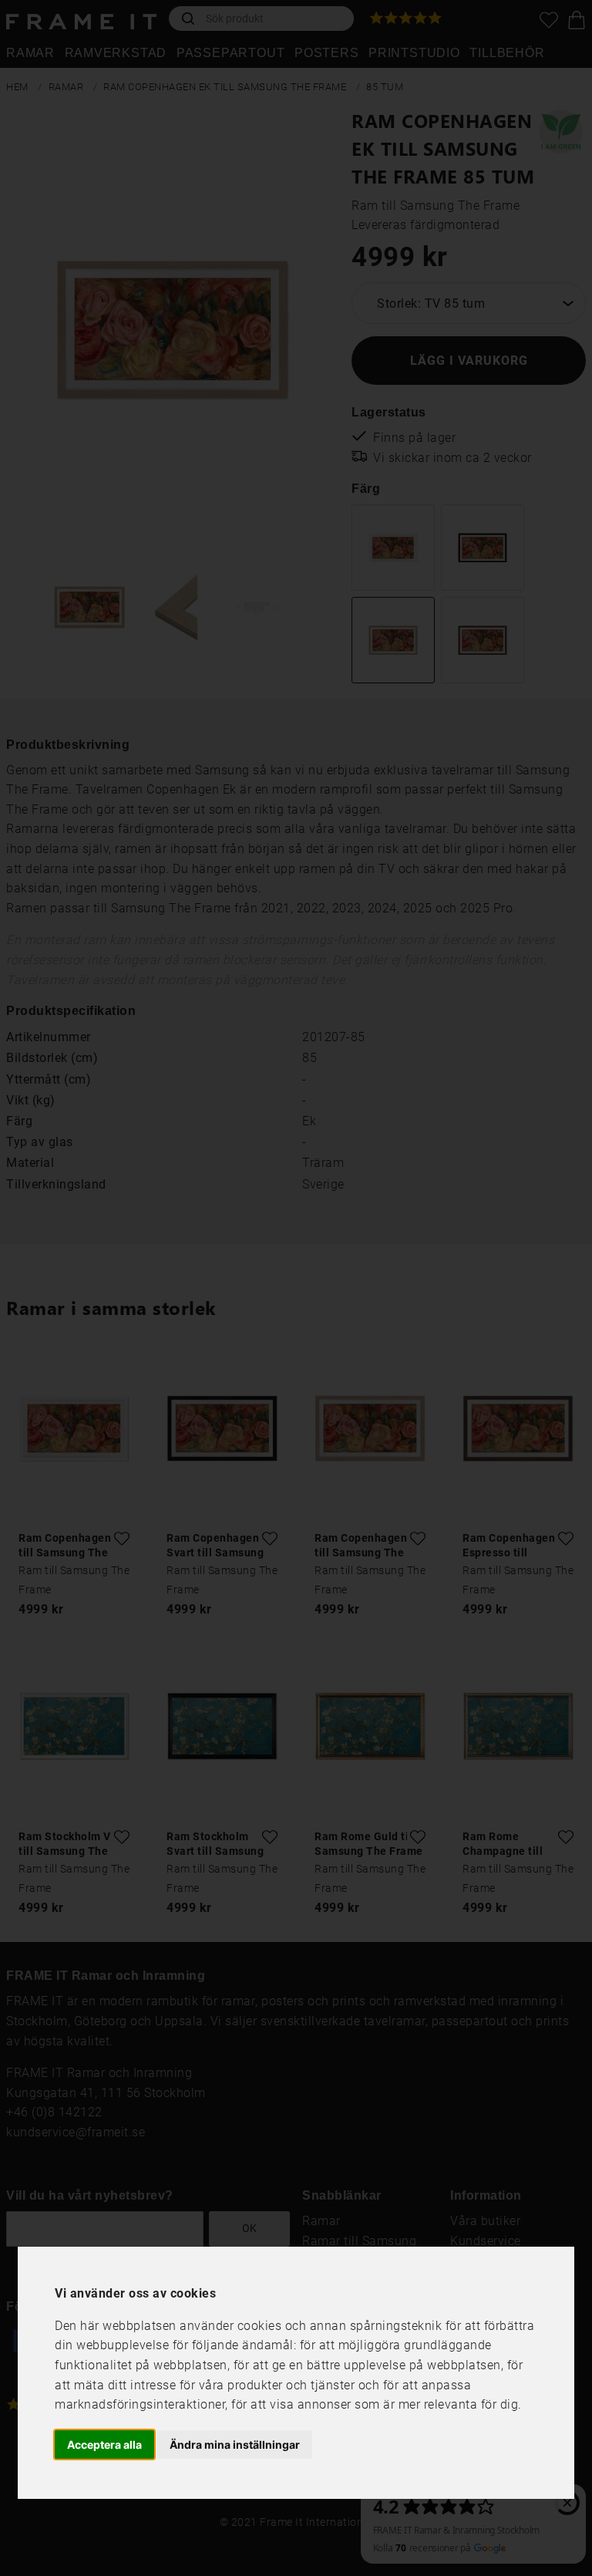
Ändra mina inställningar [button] (235, 2445)
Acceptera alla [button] (104, 2445)
